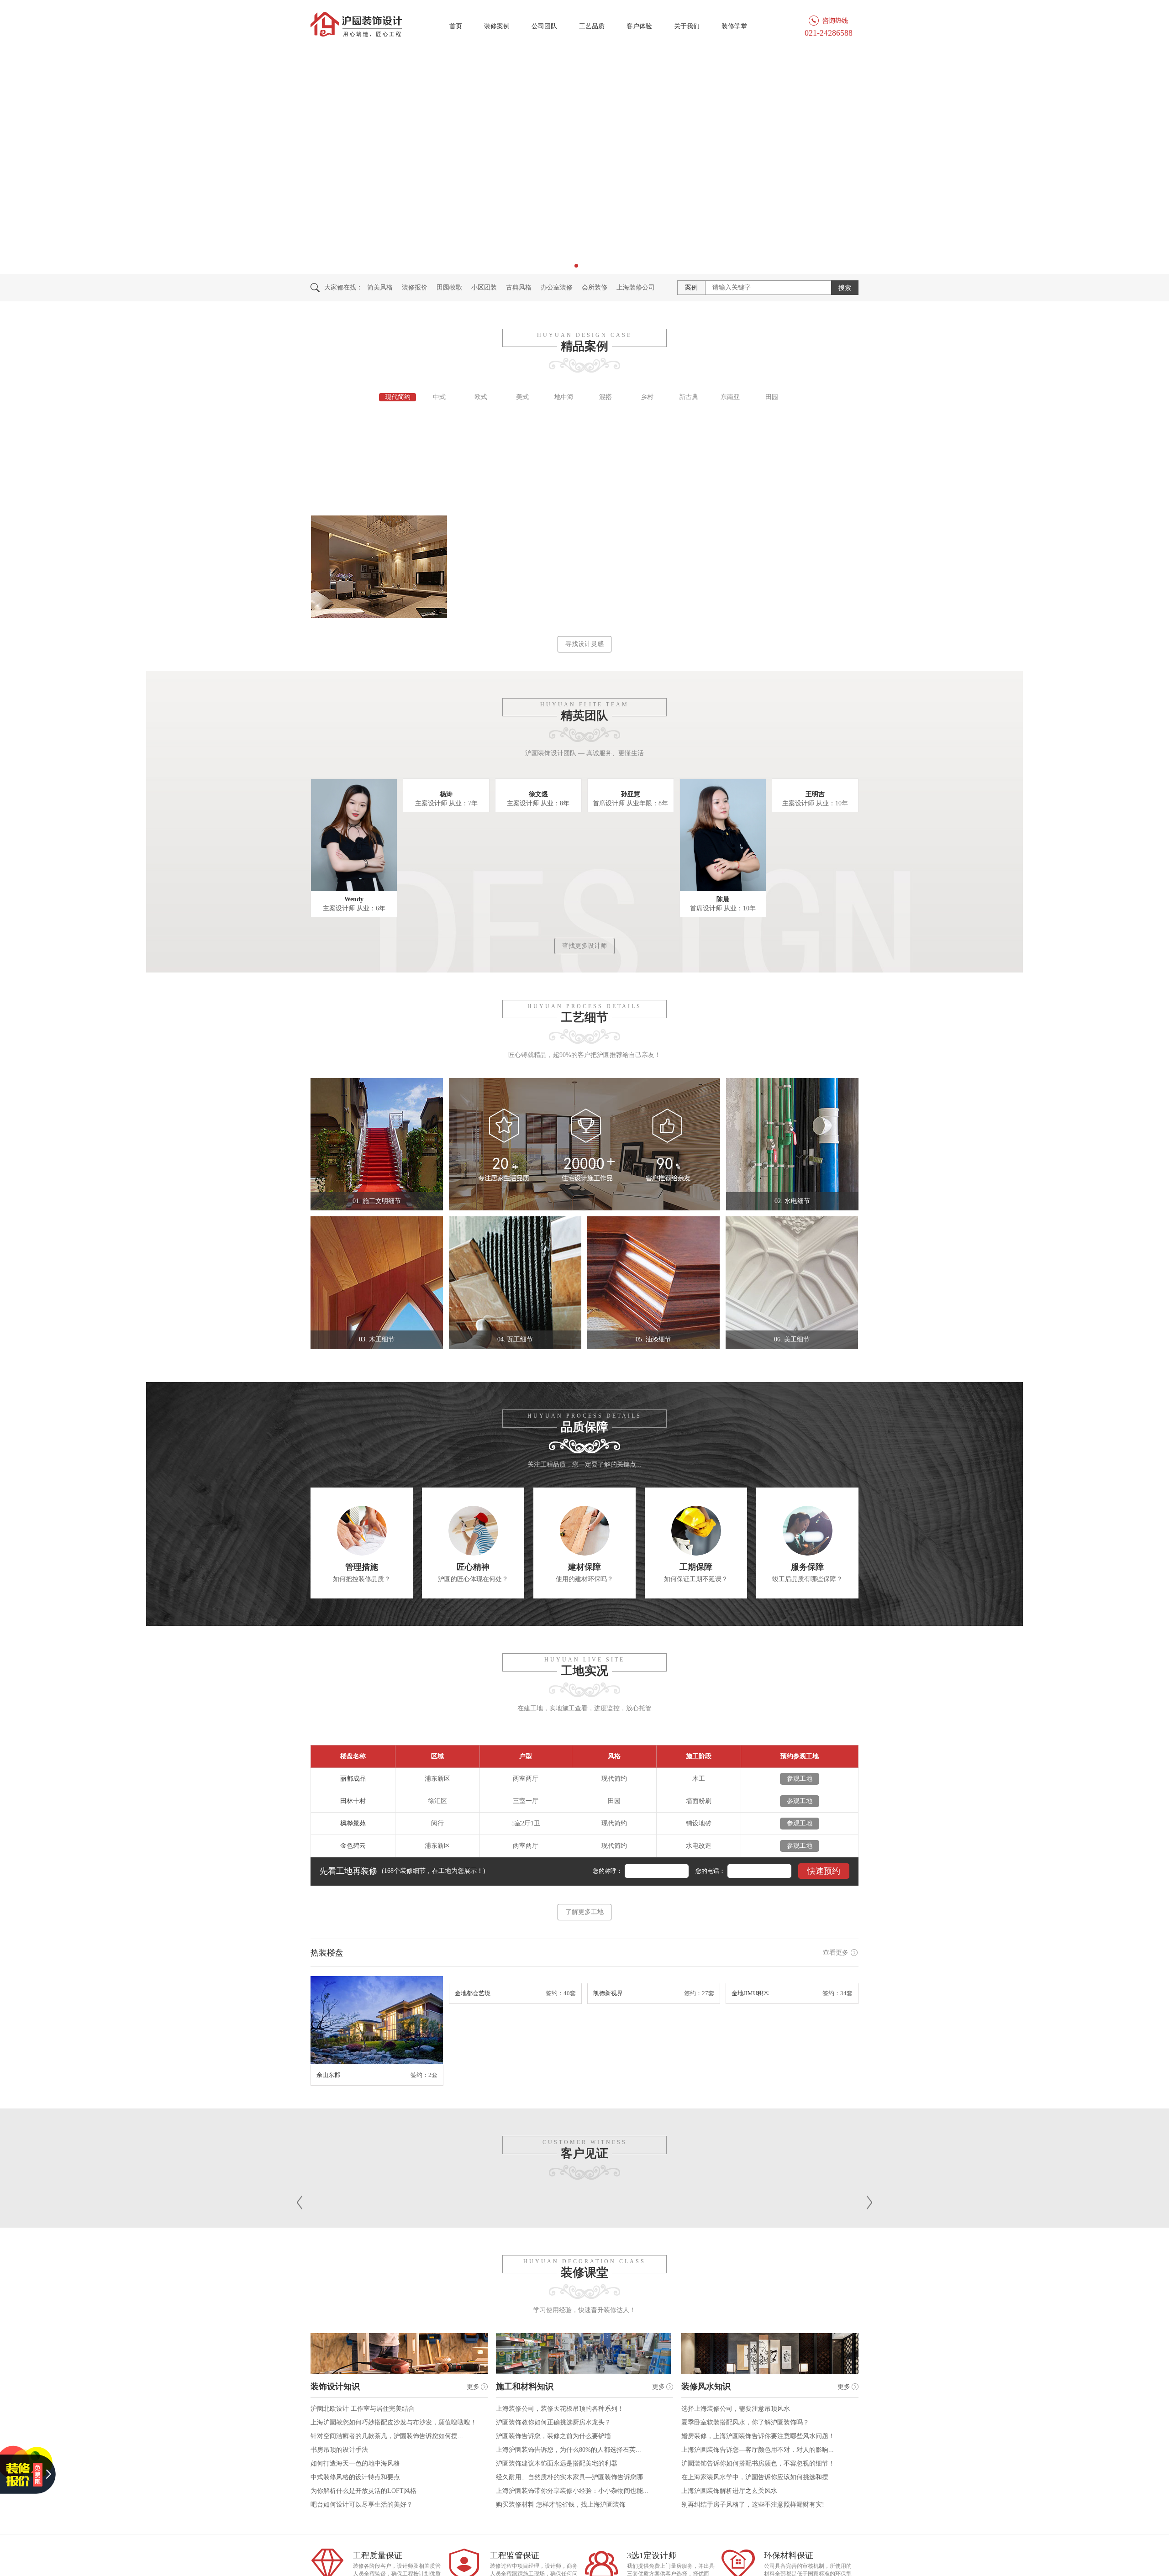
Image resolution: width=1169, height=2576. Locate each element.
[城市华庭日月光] (535, 466)
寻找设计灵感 (584, 644)
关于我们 (687, 26)
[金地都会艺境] (515, 2021)
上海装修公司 (636, 287)
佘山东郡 (328, 2075)
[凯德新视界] (654, 2021)
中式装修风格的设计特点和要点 (355, 2477)
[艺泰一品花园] (535, 570)
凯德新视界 (608, 2075)
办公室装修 (557, 287)
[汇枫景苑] (672, 570)
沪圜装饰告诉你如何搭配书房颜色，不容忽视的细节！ (758, 2463)
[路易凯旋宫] (398, 570)
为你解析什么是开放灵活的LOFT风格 (363, 2491)
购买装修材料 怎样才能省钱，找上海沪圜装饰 (561, 2505)
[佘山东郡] (377, 2021)
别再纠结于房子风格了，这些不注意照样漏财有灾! (753, 2505)
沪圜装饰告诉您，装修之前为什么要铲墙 (553, 2436)
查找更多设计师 (584, 946)
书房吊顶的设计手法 (339, 2450)
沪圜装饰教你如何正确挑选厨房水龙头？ (553, 2422)
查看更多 (836, 1953)
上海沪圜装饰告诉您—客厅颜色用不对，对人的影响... (758, 2450)
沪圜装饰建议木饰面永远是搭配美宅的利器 (557, 2463)
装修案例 (497, 26)
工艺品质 (592, 26)
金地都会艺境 (473, 2075)
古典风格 (519, 287)
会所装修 (595, 287)
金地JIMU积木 (750, 2075)
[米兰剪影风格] (809, 466)
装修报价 (415, 287)
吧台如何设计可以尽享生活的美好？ (362, 2505)
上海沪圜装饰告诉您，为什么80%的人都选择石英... (569, 2450)
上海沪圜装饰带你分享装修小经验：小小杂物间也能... (572, 2491)
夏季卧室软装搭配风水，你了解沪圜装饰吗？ (745, 2422)
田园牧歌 (449, 287)
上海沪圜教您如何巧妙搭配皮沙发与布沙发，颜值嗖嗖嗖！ (394, 2422)
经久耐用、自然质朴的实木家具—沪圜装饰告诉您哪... (572, 2477)
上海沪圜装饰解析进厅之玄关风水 (729, 2491)
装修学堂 (734, 26)
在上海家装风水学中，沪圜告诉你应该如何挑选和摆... (758, 2477)
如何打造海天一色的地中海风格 (355, 2463)
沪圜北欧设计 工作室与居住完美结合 (363, 2409)
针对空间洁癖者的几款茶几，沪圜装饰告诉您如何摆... (387, 2436)
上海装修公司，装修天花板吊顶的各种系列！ (560, 2409)
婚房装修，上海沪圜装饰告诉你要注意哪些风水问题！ (758, 2436)
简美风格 (380, 287)
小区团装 (484, 287)
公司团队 (544, 26)
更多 (473, 2387)
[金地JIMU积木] (792, 2021)
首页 (456, 26)
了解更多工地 (584, 1912)
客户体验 (639, 26)
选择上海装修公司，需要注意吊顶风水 (736, 2409)
